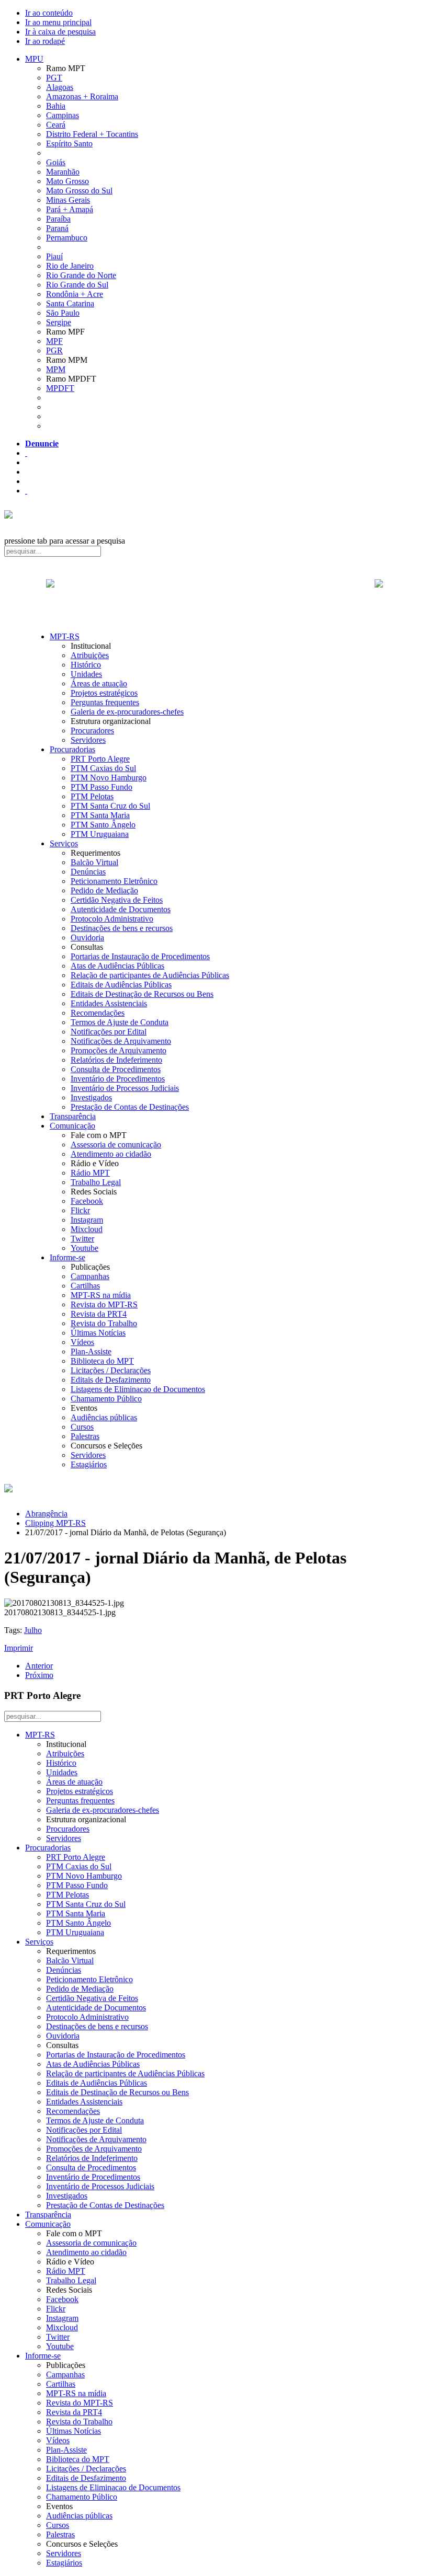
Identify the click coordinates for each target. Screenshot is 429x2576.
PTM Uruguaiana (100, 834)
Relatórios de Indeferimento (116, 1060)
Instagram (87, 1220)
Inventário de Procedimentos (118, 1079)
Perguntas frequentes (105, 702)
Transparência (73, 1116)
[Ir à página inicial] (214, 595)
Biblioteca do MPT (102, 1361)
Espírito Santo (69, 143)
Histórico (86, 665)
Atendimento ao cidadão (111, 1154)
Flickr (80, 1210)
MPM (56, 369)
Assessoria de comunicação (116, 1145)
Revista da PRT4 (99, 1314)
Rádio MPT (90, 1173)
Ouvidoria (87, 938)
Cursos (82, 1427)
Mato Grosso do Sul (79, 191)
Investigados (91, 1097)
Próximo (39, 1675)
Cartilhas (85, 1286)
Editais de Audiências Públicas (121, 985)
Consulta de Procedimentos (116, 1069)
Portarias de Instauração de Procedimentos (140, 956)
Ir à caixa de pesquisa (60, 32)
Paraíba (58, 219)
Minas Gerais (68, 200)
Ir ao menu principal (58, 22)
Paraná (57, 228)
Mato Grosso (67, 181)
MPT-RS (65, 636)
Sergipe (59, 322)
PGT (54, 78)
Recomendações (98, 1013)
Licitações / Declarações (111, 1370)
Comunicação (72, 1126)
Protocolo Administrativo (112, 919)
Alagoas (60, 87)
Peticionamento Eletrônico (114, 881)
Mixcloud (87, 1229)
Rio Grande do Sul (77, 285)
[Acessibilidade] (26, 453)
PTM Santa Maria (100, 815)
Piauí (54, 256)
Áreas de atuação (99, 683)
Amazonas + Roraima (82, 96)
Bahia (56, 106)
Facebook (87, 1201)
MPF (54, 341)
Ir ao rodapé (45, 41)
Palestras (85, 1436)
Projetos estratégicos (104, 693)
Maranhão (63, 172)
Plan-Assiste (91, 1352)
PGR (54, 350)
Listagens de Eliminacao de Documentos (138, 1389)
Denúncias (88, 872)
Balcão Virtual (94, 862)
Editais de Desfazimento (111, 1380)
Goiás (56, 162)
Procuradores (92, 731)
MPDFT (60, 388)
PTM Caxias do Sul (103, 768)
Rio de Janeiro (70, 266)
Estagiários (89, 1464)
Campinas (63, 115)
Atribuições (90, 655)
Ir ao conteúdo (49, 13)
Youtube (84, 1248)
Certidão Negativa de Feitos (117, 900)
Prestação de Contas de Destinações (130, 1107)
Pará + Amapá (70, 209)
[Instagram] (26, 491)
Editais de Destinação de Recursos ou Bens (142, 994)
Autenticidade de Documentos (121, 909)
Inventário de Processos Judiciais (125, 1088)
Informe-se (67, 1257)
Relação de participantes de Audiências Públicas (150, 975)
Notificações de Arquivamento (121, 1041)
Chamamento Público (106, 1399)
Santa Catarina (70, 303)
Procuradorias (72, 749)
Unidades (86, 674)
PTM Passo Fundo (101, 787)
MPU (34, 59)
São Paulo (63, 313)
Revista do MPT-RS (104, 1304)
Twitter (82, 1239)
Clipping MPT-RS (55, 1523)
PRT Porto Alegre (100, 759)
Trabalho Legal (96, 1182)
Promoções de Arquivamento (118, 1050)
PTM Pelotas (92, 796)
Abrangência (46, 1514)
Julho (33, 1630)
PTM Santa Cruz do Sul (110, 806)
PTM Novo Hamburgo (109, 778)
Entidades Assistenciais (109, 1003)
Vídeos (82, 1342)
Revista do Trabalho (104, 1323)
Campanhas (90, 1276)
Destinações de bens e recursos (122, 928)
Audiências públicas (104, 1417)
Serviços (64, 843)
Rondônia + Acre (75, 294)
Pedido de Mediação (104, 890)
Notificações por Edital (109, 1032)
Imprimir (19, 1648)
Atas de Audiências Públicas (117, 966)
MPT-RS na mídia (101, 1295)
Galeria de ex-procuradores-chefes (127, 712)
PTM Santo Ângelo (103, 825)
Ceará (56, 125)
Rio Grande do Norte (81, 275)
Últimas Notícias (98, 1333)
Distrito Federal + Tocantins (92, 134)
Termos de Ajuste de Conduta (120, 1022)
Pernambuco (67, 238)
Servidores (88, 740)
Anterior (39, 1666)
